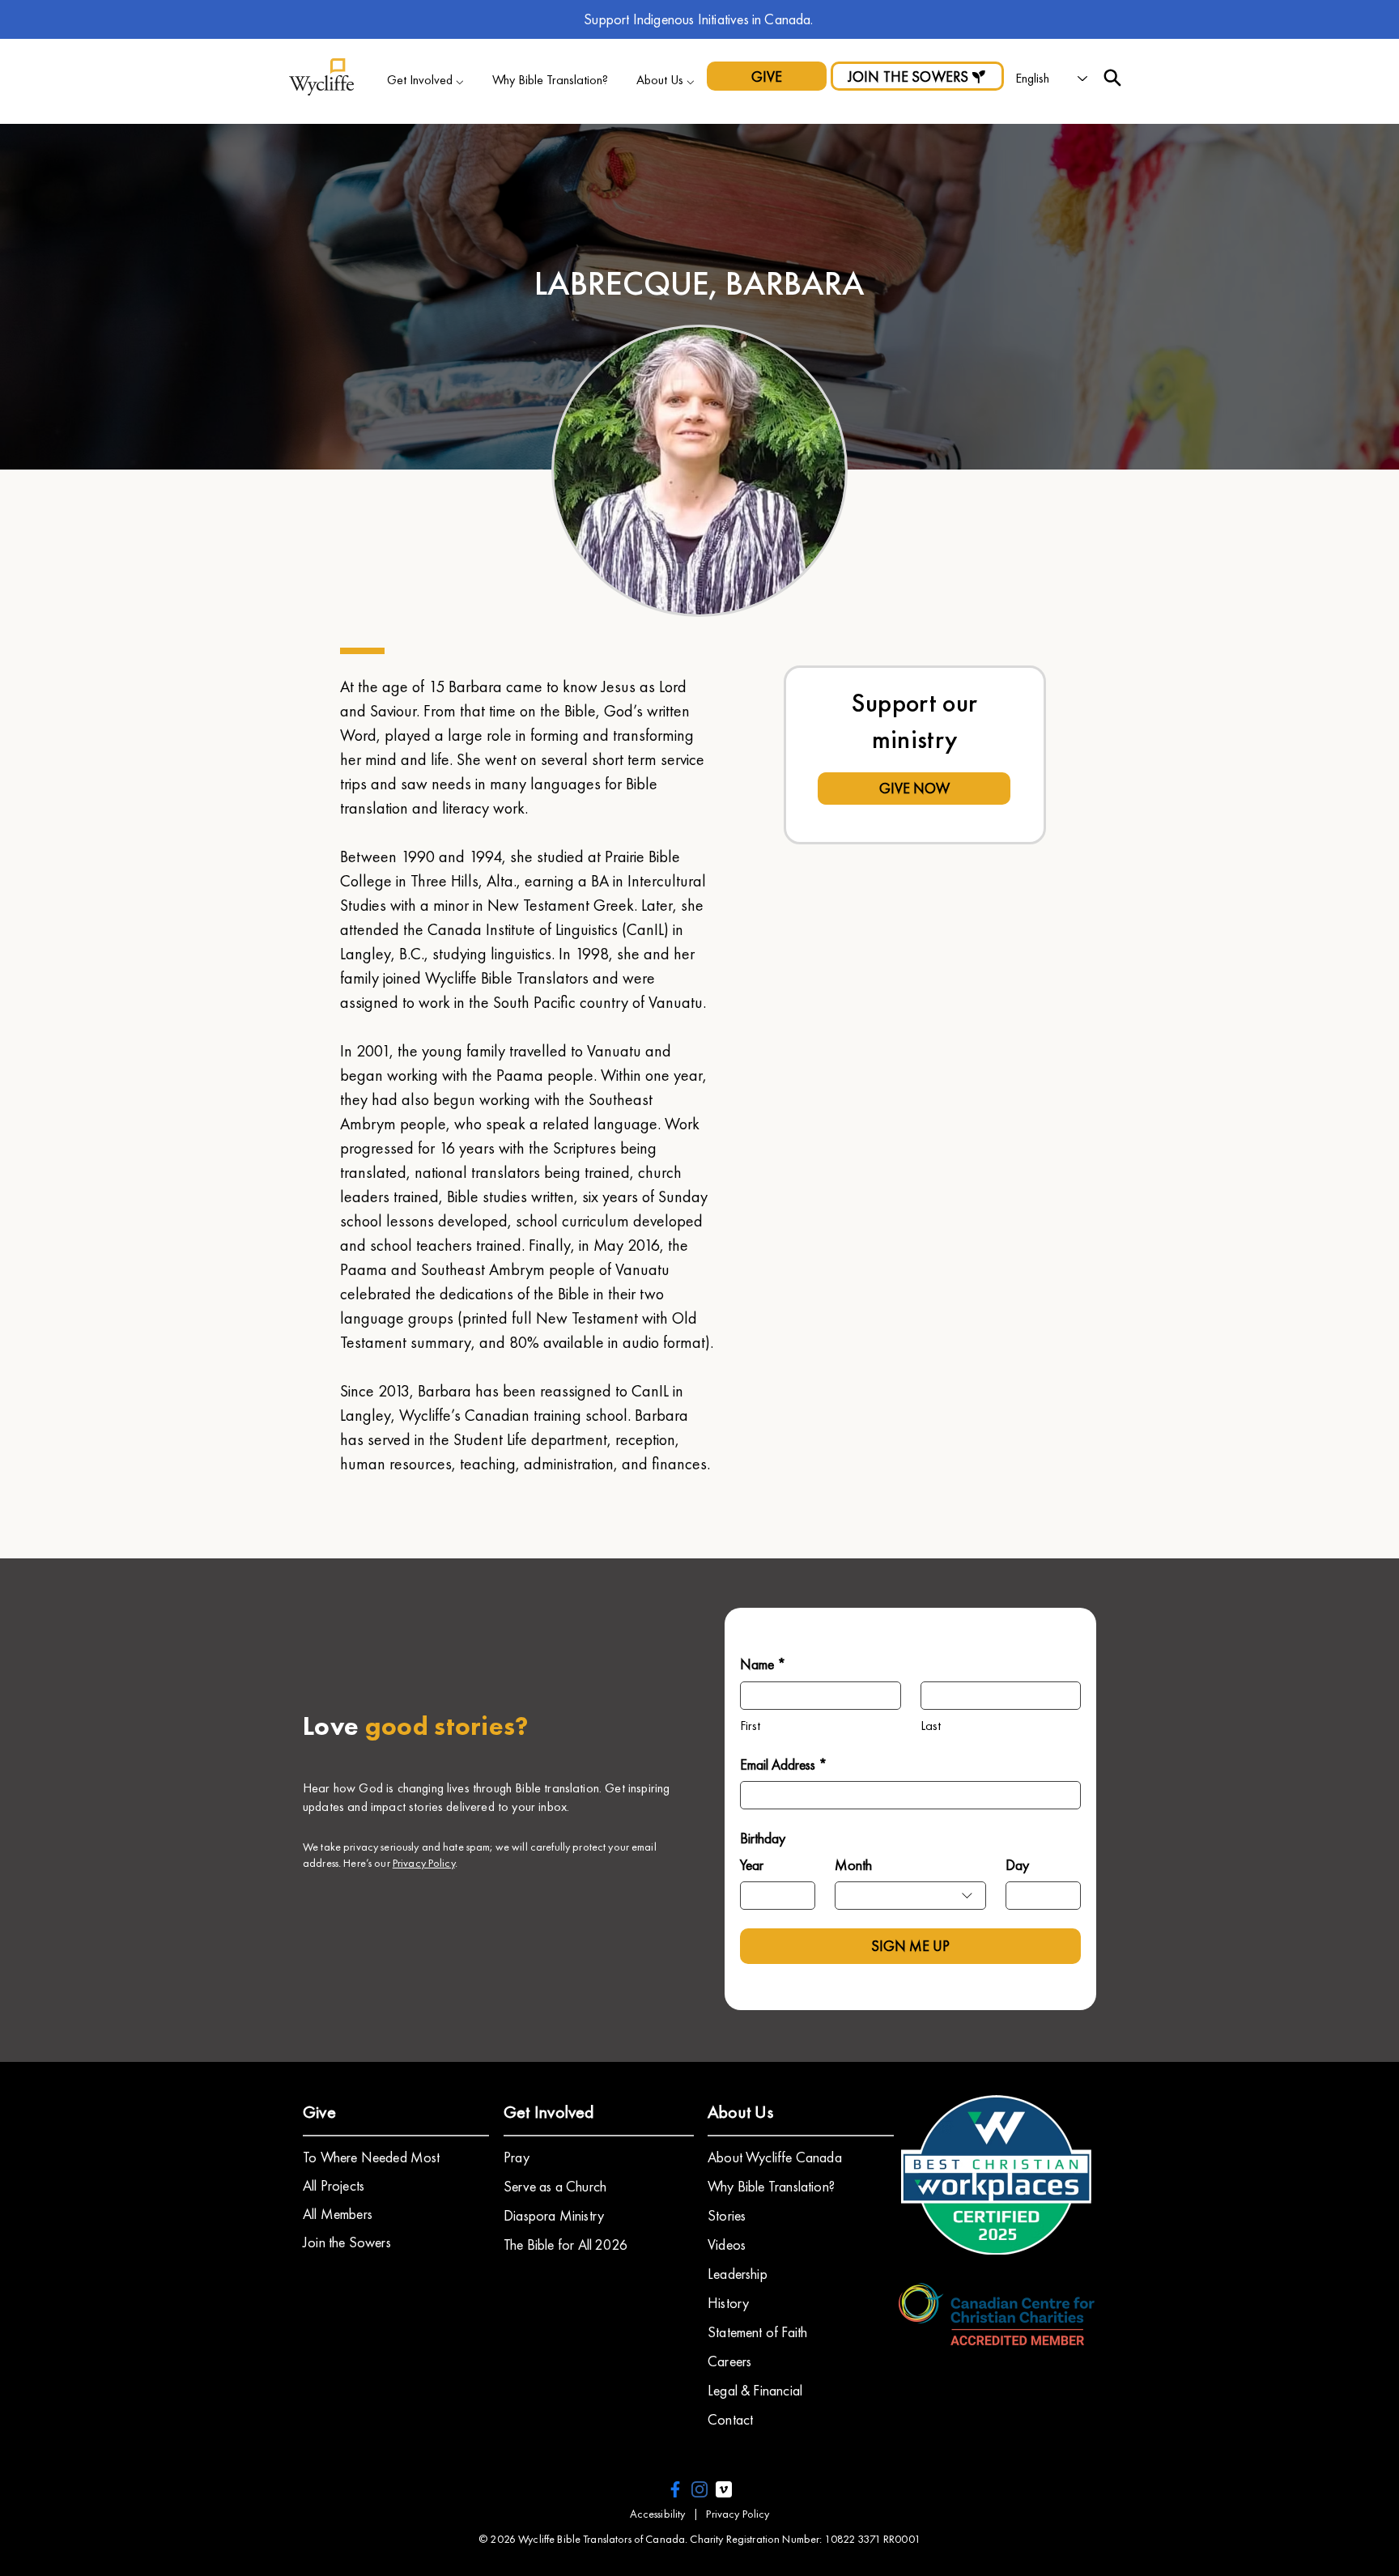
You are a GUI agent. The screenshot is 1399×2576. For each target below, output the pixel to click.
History (728, 2303)
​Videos (727, 2244)
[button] (425, 80)
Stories (727, 2215)
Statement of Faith (757, 2332)
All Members (338, 2214)
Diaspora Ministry (554, 2215)
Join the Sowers (347, 2242)
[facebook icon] (675, 2489)
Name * (763, 1664)
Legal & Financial (755, 2390)
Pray (517, 2157)
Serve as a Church (555, 2186)
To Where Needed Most (372, 2157)
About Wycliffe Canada (775, 2157)
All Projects (334, 2185)
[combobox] (910, 1896)
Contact (730, 2419)
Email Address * (784, 1764)
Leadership (738, 2274)
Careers (729, 2361)
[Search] (1112, 78)
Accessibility (658, 2514)
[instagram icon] (699, 2489)
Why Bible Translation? (771, 2186)
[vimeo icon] (724, 2489)
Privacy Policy (424, 1863)
